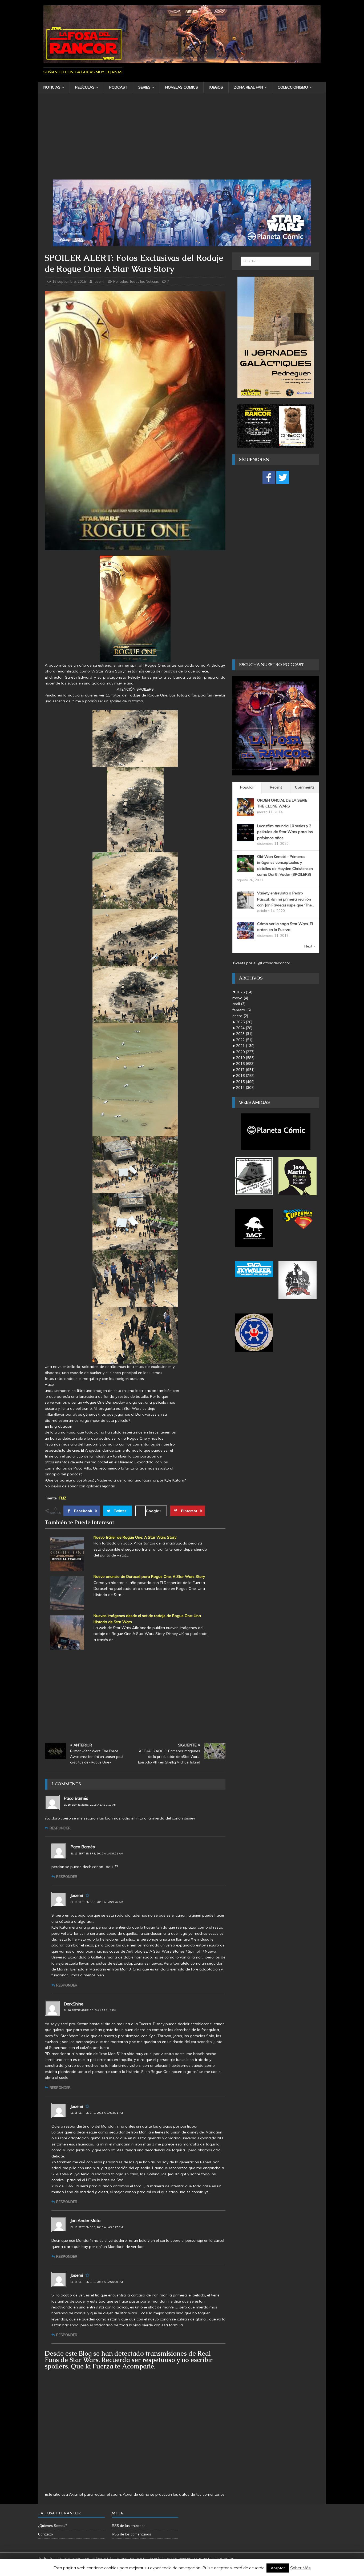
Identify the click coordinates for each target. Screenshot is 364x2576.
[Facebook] (269, 477)
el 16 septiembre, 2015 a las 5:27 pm (97, 2227)
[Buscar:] (276, 261)
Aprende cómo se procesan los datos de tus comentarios (174, 2494)
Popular (247, 787)
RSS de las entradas (129, 2526)
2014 (245, 1088)
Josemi (99, 281)
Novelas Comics (182, 87)
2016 (245, 1076)
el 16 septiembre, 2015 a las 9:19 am (90, 1805)
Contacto (46, 2534)
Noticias (52, 87)
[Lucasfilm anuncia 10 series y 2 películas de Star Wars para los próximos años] (245, 838)
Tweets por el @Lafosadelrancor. (262, 963)
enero (240, 1016)
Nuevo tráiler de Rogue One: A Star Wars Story (135, 1537)
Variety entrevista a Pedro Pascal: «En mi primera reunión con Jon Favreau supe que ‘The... (286, 899)
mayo (240, 998)
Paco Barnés (76, 1798)
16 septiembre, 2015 (69, 281)
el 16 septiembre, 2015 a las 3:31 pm (97, 2113)
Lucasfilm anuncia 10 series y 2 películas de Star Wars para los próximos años (285, 832)
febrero (242, 1010)
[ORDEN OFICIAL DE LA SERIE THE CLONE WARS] (245, 813)
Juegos (216, 87)
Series (144, 87)
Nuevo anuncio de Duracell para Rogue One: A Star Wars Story (149, 1576)
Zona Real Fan (248, 87)
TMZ (62, 1498)
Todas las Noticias (144, 281)
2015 (245, 1082)
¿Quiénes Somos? (52, 2526)
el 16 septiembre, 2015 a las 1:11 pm (90, 2010)
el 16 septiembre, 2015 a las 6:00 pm (97, 2282)
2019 (245, 1058)
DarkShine (74, 2004)
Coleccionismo (293, 87)
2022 (244, 1040)
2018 (245, 1064)
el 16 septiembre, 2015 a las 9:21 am (97, 1854)
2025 (244, 1022)
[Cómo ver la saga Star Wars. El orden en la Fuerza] (245, 936)
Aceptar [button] (278, 2568)
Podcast (118, 87)
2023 (244, 1034)
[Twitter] (283, 477)
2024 (244, 1028)
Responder (60, 1828)
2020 (245, 1052)
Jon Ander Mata (85, 2220)
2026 (244, 992)
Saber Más (300, 2568)
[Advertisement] (182, 140)
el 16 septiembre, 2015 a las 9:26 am (97, 1902)
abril (239, 1004)
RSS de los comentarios (132, 2534)
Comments (305, 787)
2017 (245, 1070)
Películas (85, 87)
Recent (276, 787)
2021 (245, 1046)
